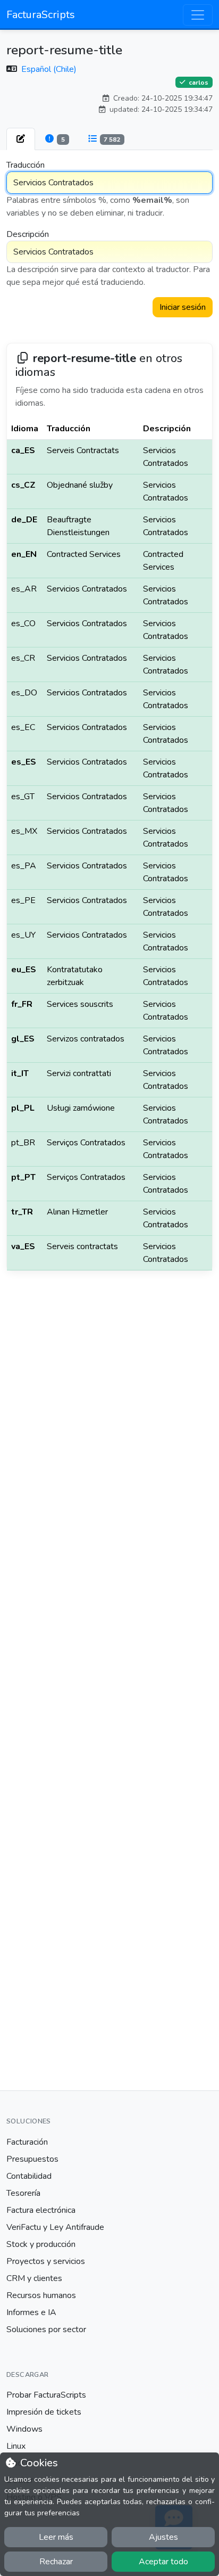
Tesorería (23, 2193)
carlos (198, 83)
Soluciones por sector (46, 2329)
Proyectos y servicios (46, 2261)
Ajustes (163, 2537)
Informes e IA (31, 2312)
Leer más (56, 2537)
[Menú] (198, 15)
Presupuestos (32, 2159)
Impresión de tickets (44, 2412)
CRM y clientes (34, 2278)
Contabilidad (29, 2176)
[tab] (21, 139)
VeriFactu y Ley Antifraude (55, 2227)
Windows (24, 2429)
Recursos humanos (41, 2295)
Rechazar (56, 2562)
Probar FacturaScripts (46, 2395)
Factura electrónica (41, 2210)
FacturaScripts (41, 15)
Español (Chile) (49, 69)
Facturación (27, 2142)
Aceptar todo (163, 2562)
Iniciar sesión (183, 307)
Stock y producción (41, 2244)
